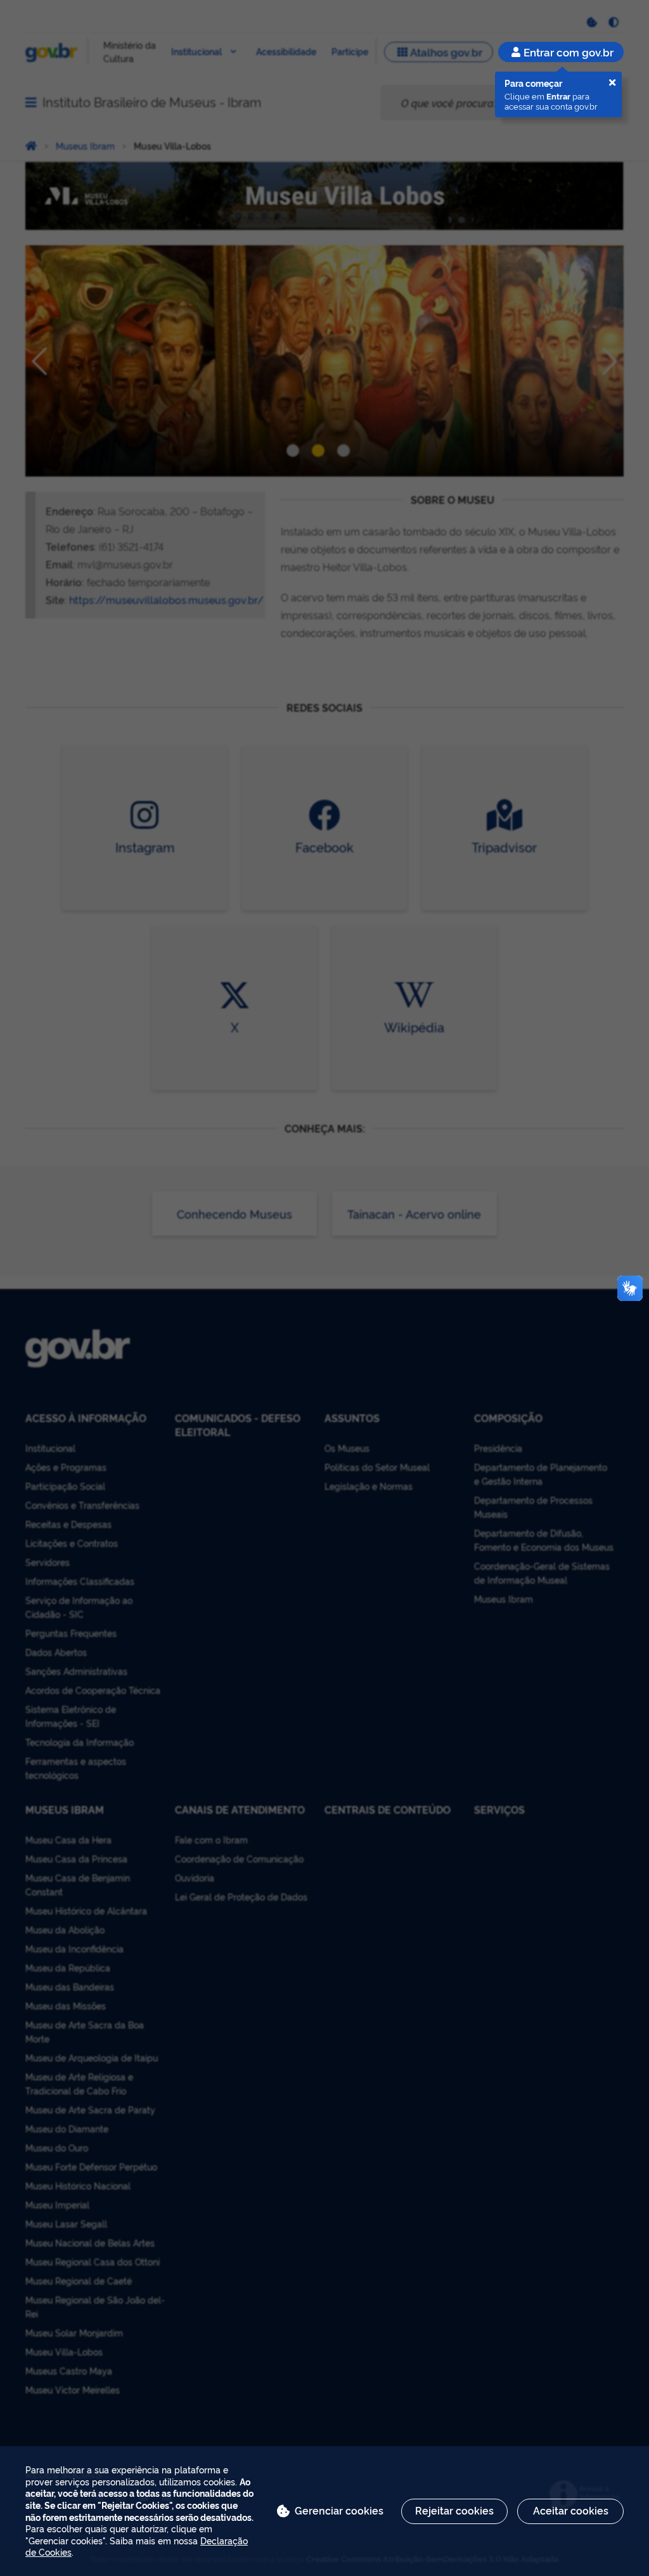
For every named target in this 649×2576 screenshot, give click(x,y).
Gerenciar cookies (339, 2510)
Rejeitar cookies (454, 2510)
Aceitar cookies (571, 2510)
